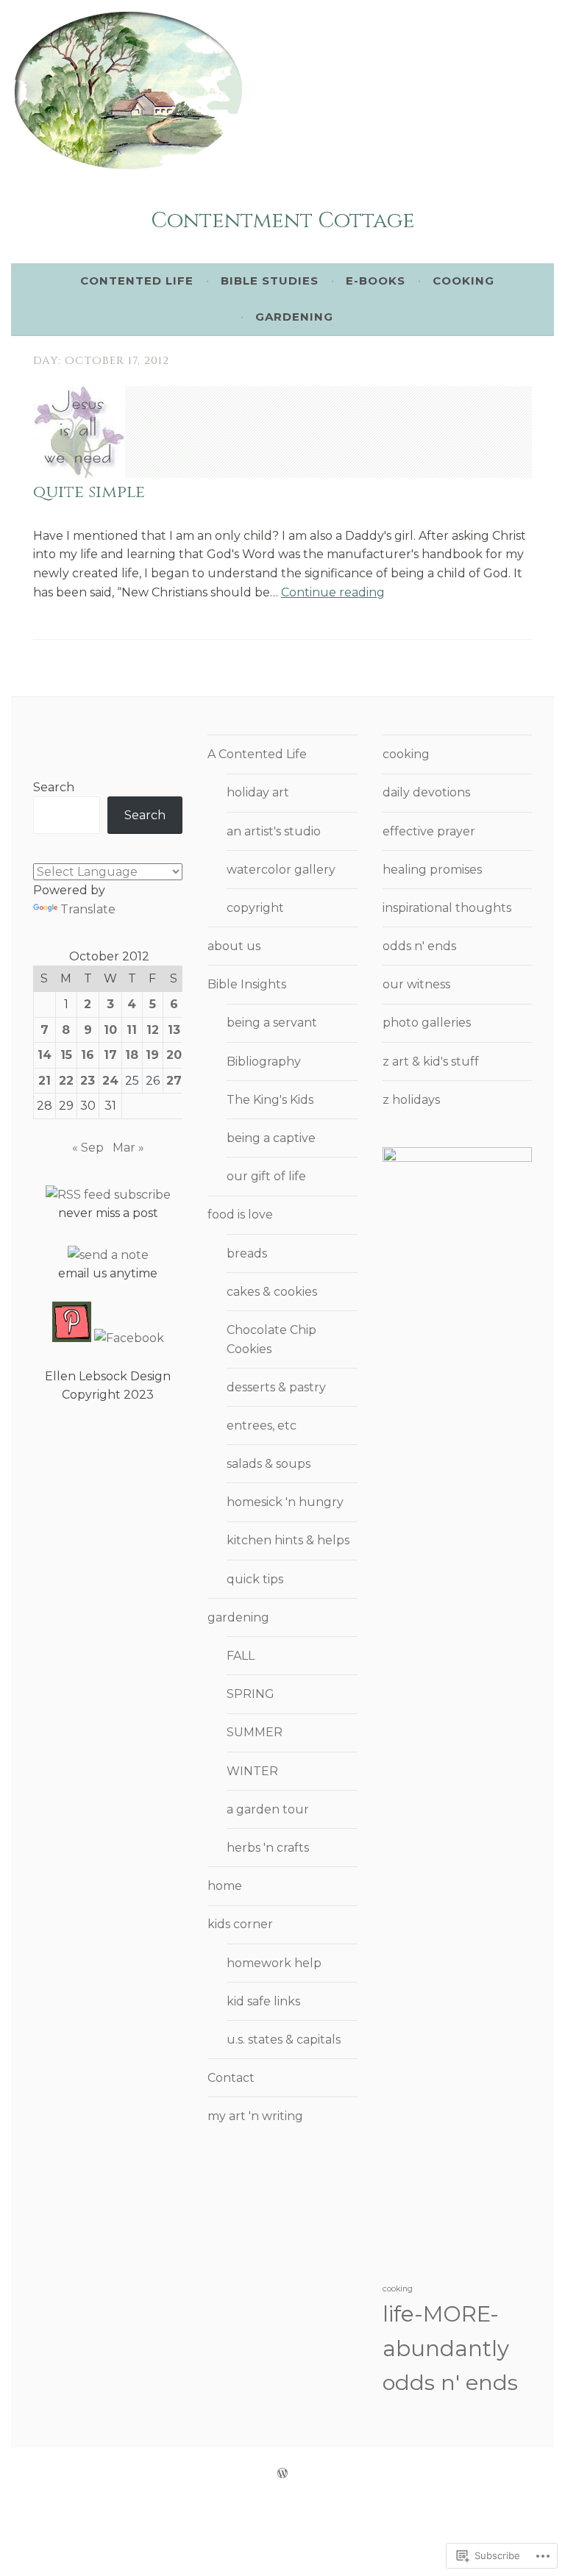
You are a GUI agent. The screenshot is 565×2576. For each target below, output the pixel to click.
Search (54, 787)
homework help (274, 1963)
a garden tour (268, 1809)
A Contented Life (257, 754)
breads (247, 1253)
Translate (88, 909)
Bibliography (264, 1062)
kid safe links (263, 2001)
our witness (416, 984)
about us (234, 946)
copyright (255, 908)
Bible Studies (270, 281)
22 (66, 1081)
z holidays (411, 1100)
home (225, 1886)
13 (174, 1030)
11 (132, 1030)
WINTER (252, 1771)
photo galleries (427, 1023)
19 (152, 1055)
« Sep (88, 1148)
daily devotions (426, 792)
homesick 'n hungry (285, 1502)
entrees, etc (262, 1426)
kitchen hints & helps (288, 1540)
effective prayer (429, 831)
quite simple (89, 492)
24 (110, 1081)
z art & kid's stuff (431, 1062)
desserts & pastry (276, 1387)
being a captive (271, 1138)
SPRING (250, 1694)
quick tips (255, 1579)
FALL (241, 1656)
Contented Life (137, 281)
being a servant (272, 1023)
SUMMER (255, 1732)
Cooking (463, 281)
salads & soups (269, 1464)
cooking (406, 754)
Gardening (294, 317)
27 (174, 1081)
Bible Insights (247, 984)
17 (110, 1055)
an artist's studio (274, 831)
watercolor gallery (281, 870)
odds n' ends (419, 946)
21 (45, 1081)
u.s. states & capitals (284, 2040)
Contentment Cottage (283, 221)
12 (153, 1030)
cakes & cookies (272, 1292)
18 (132, 1055)
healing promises (432, 870)
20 (174, 1055)
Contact (231, 2078)
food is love (240, 1214)
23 (88, 1081)
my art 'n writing (255, 2116)
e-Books (376, 281)
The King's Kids (270, 1100)
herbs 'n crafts (268, 1848)
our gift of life (266, 1176)
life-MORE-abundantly (446, 2331)
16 (88, 1055)
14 (45, 1055)
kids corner (240, 1924)
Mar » (128, 1148)
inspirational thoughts (447, 908)
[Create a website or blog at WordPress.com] (282, 2473)
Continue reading (333, 592)
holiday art (258, 792)
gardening (238, 1617)
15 (66, 1055)
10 (110, 1030)
